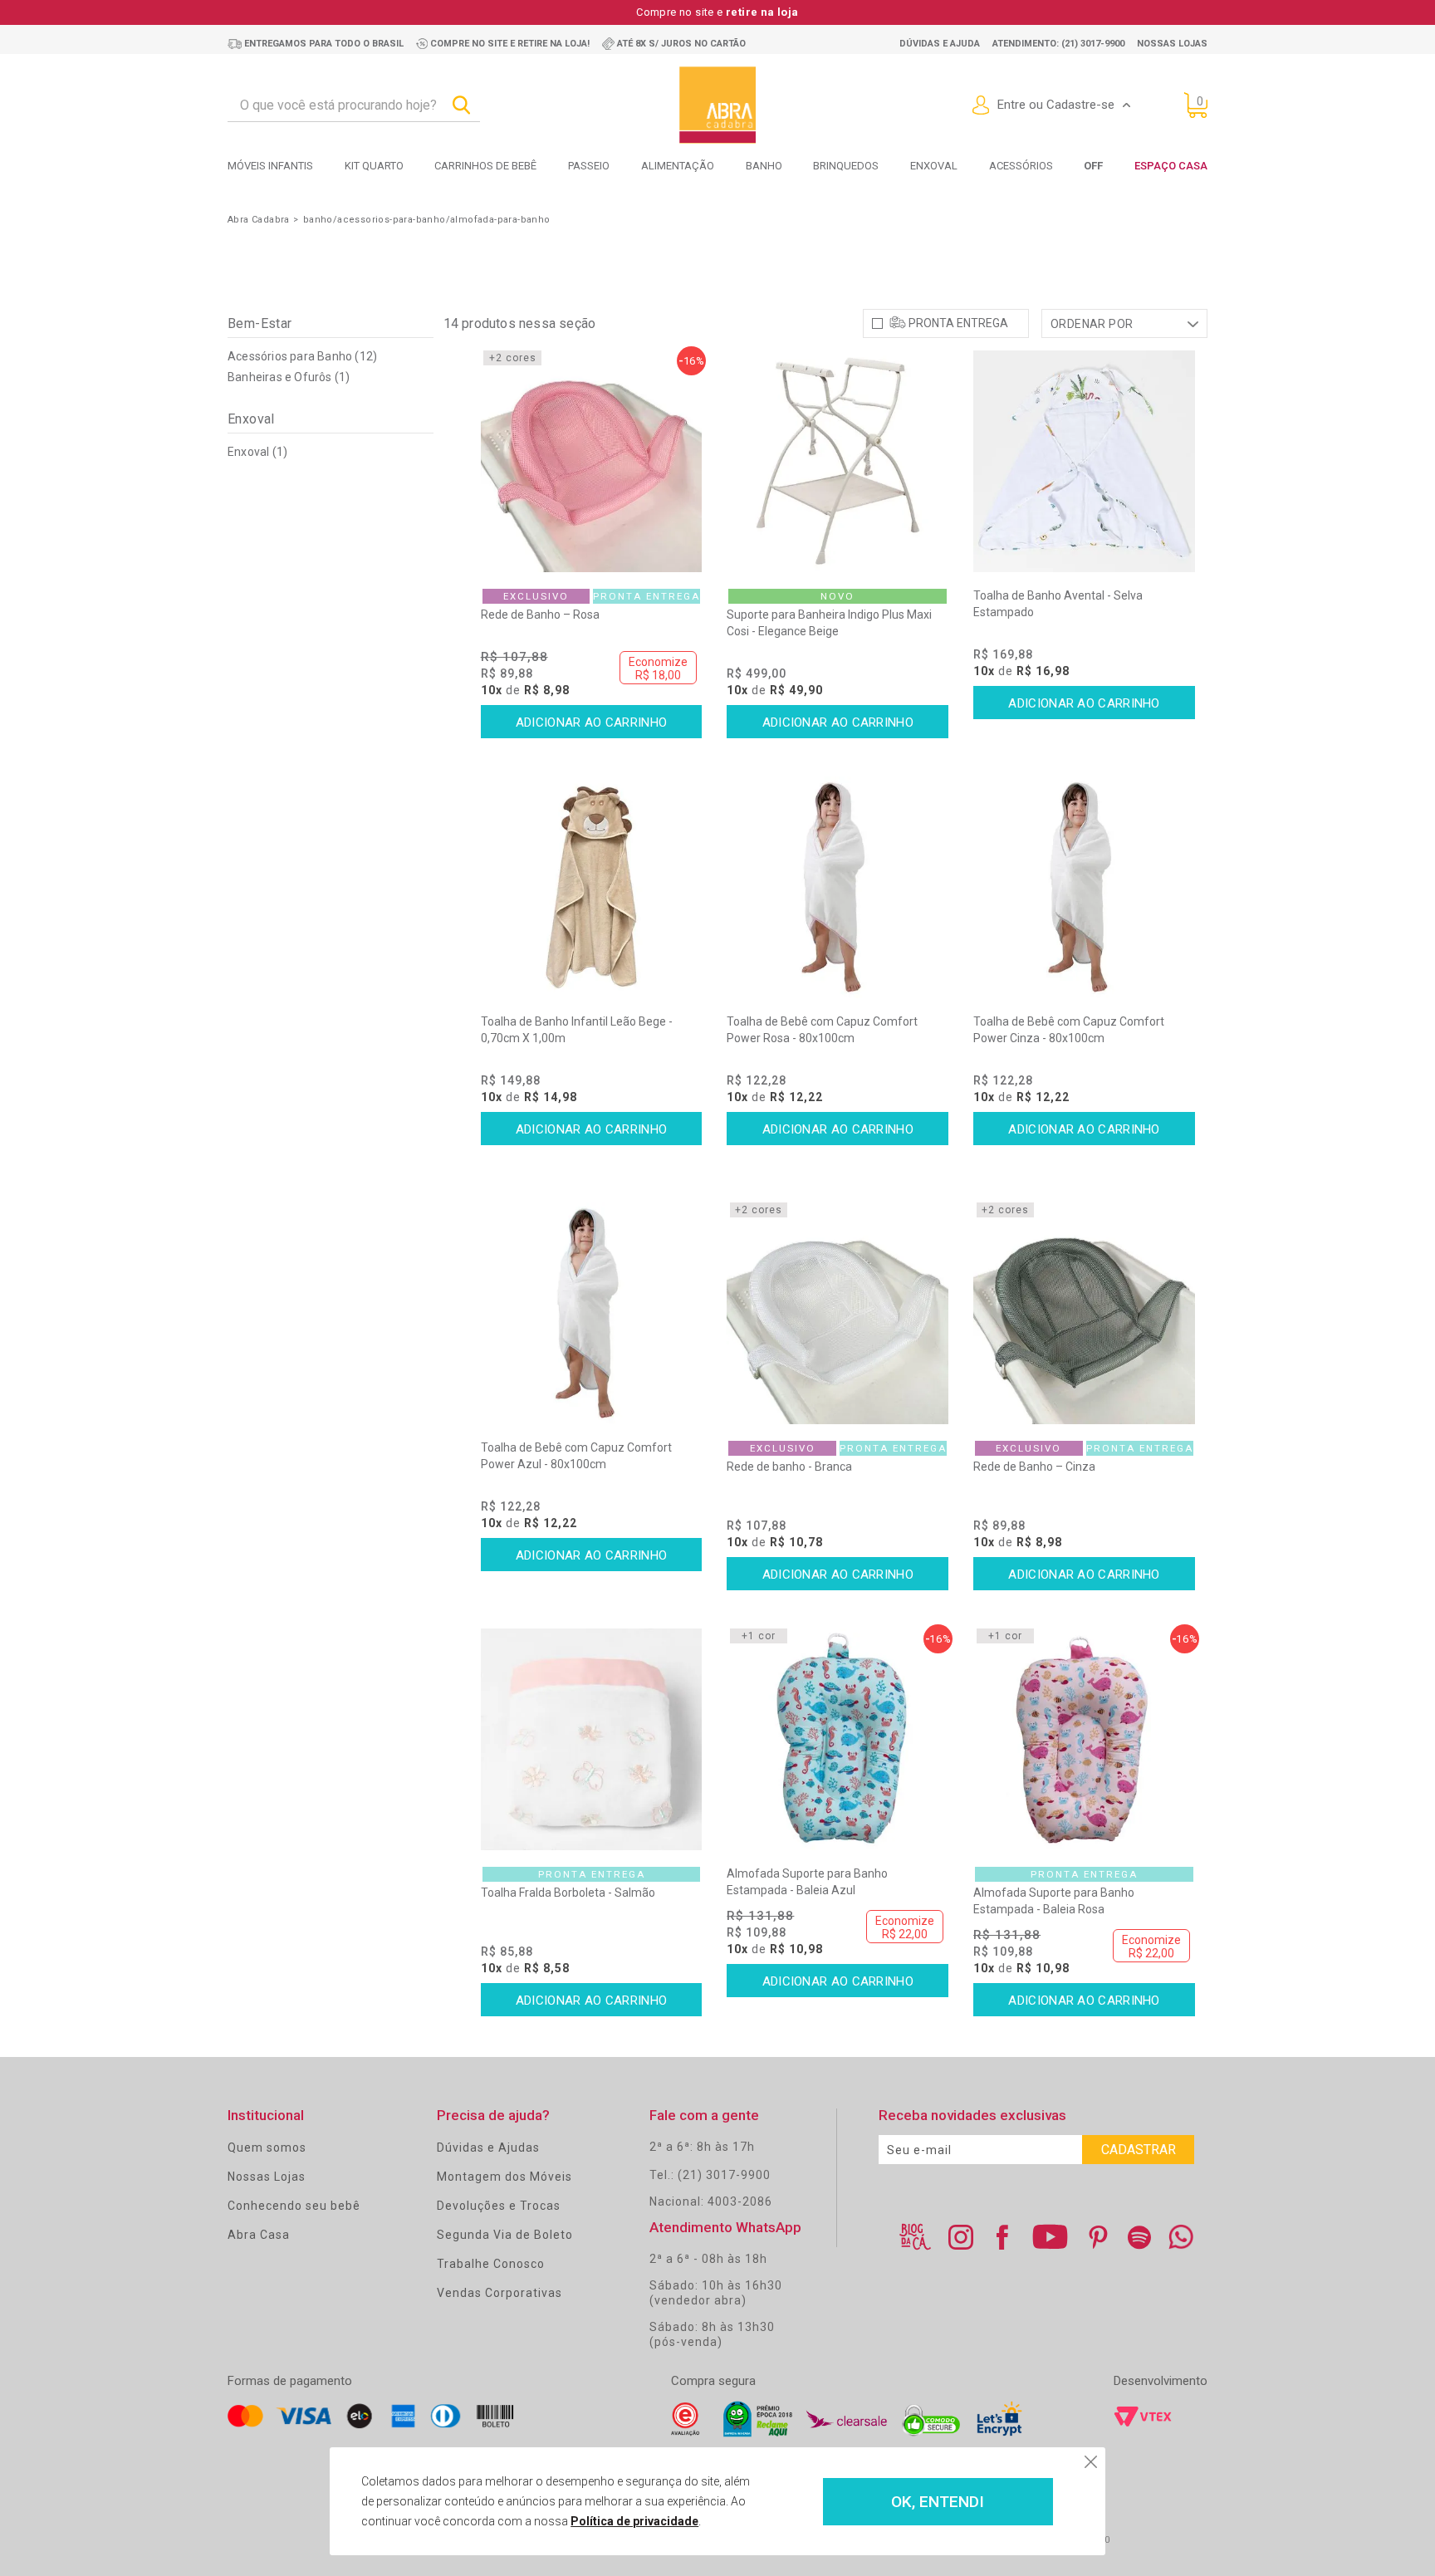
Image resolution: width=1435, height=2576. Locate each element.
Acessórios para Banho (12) (302, 356)
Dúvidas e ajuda (940, 44)
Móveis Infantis (270, 166)
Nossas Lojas (267, 2177)
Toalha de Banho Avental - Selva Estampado (1058, 604)
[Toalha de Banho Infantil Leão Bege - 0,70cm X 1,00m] (592, 887)
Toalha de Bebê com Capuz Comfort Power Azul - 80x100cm (576, 1456)
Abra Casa (259, 2235)
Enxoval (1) (257, 452)
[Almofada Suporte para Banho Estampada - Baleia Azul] (837, 1739)
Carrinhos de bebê (485, 166)
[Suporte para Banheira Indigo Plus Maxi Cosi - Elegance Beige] (837, 461)
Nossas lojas (1172, 44)
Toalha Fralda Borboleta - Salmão (568, 1893)
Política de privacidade (634, 2521)
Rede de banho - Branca (789, 1467)
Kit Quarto (374, 166)
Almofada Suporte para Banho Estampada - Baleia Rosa (1054, 1901)
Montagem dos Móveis (504, 2177)
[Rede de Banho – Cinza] (1084, 1313)
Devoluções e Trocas (499, 2206)
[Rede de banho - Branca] (837, 1313)
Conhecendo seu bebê (294, 2206)
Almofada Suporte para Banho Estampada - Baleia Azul (807, 1882)
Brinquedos (846, 166)
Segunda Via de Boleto (505, 2235)
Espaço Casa (1171, 166)
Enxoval (934, 166)
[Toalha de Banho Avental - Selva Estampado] (1084, 461)
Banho (764, 166)
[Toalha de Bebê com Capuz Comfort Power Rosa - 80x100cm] (837, 887)
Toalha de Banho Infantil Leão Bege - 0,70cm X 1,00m (577, 1030)
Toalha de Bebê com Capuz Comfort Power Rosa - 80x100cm (822, 1030)
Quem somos (267, 2147)
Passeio (589, 166)
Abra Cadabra (259, 220)
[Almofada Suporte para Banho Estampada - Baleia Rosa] (1084, 1739)
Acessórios (1021, 166)
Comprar (592, 722)
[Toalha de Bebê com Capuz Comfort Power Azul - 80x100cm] (592, 1313)
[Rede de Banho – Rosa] (592, 461)
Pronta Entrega (958, 323)
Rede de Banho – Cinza (1034, 1467)
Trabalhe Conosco (491, 2264)
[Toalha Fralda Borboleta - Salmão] (592, 1739)
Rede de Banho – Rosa (540, 615)
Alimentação (678, 166)
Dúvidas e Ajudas (488, 2147)
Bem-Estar (260, 323)
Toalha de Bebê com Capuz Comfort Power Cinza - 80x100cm (1069, 1030)
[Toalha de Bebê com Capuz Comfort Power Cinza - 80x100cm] (1084, 887)
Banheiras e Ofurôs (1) (289, 377)
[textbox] (354, 105)
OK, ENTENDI (938, 2502)
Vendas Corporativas (500, 2293)
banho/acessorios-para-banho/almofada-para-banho (427, 220)
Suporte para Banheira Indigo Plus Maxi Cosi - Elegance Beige (829, 623)
